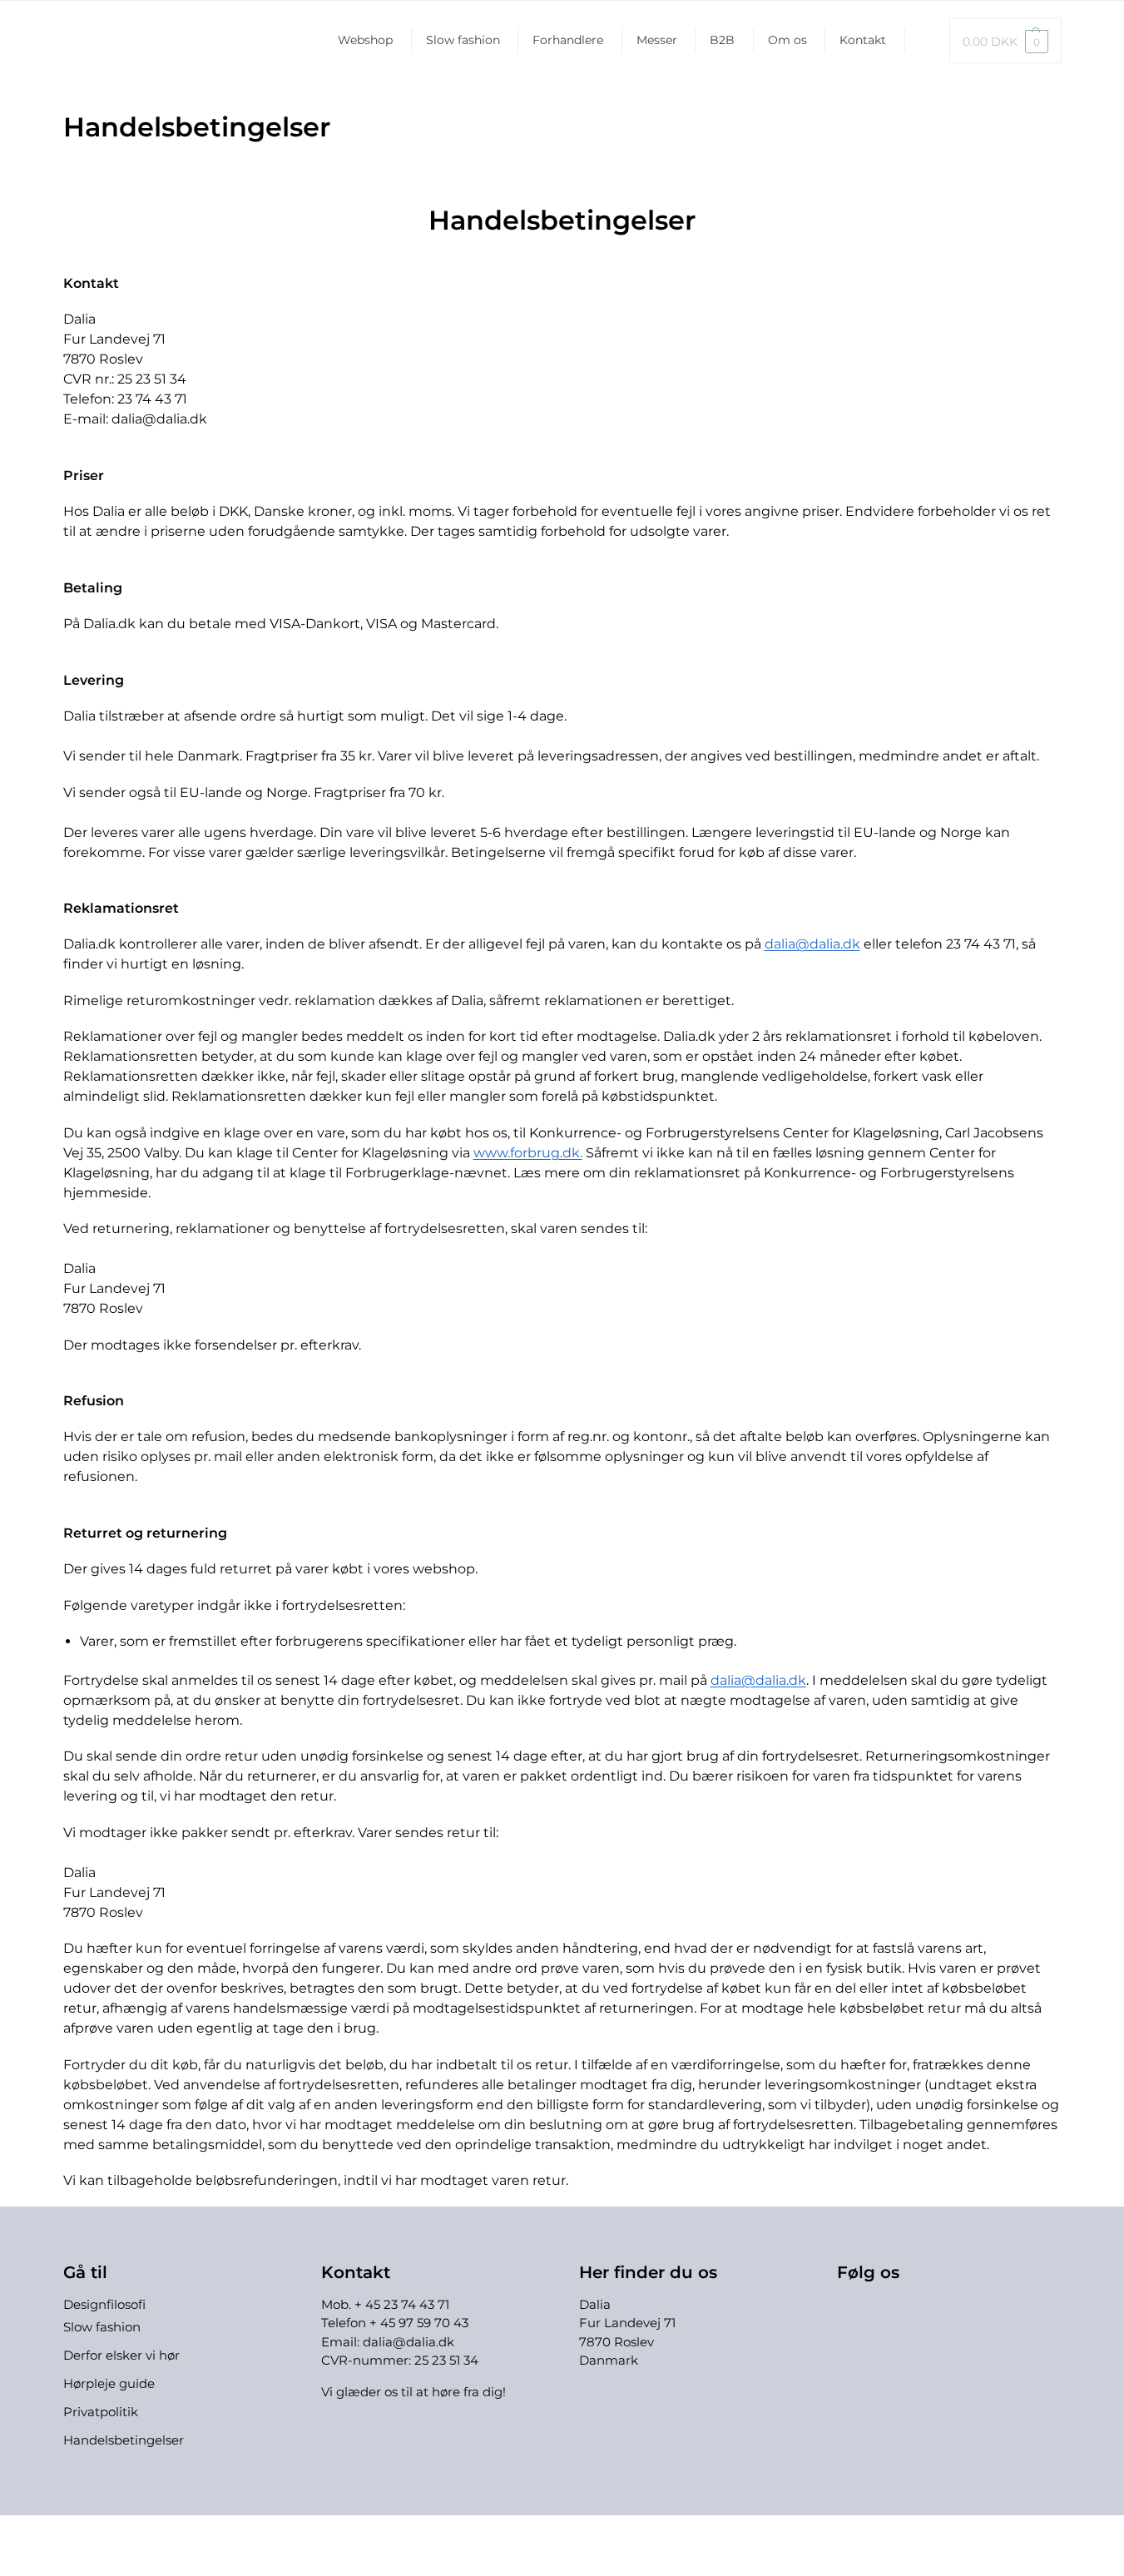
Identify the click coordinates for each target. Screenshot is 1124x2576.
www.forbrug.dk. (528, 1153)
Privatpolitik (101, 2412)
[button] (1005, 40)
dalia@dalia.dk (812, 944)
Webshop (365, 40)
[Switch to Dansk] (578, 2533)
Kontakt (863, 40)
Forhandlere (568, 40)
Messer (657, 40)
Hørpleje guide (109, 2383)
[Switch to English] (919, 40)
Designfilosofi (104, 2304)
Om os (787, 40)
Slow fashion (463, 40)
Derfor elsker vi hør (121, 2355)
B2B (722, 40)
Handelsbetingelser (124, 2440)
